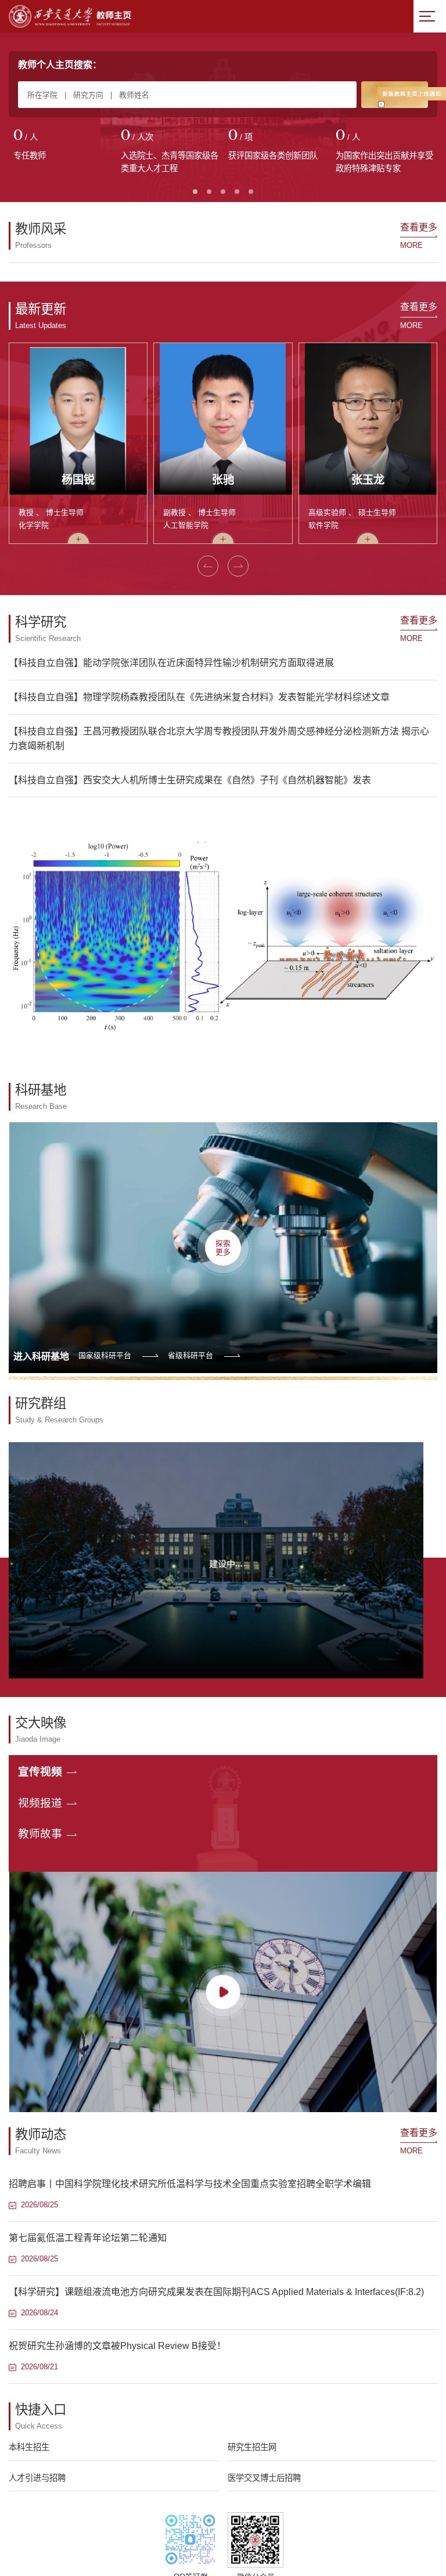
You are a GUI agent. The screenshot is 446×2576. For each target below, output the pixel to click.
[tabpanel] (62, 146)
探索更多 (223, 1890)
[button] (208, 1209)
